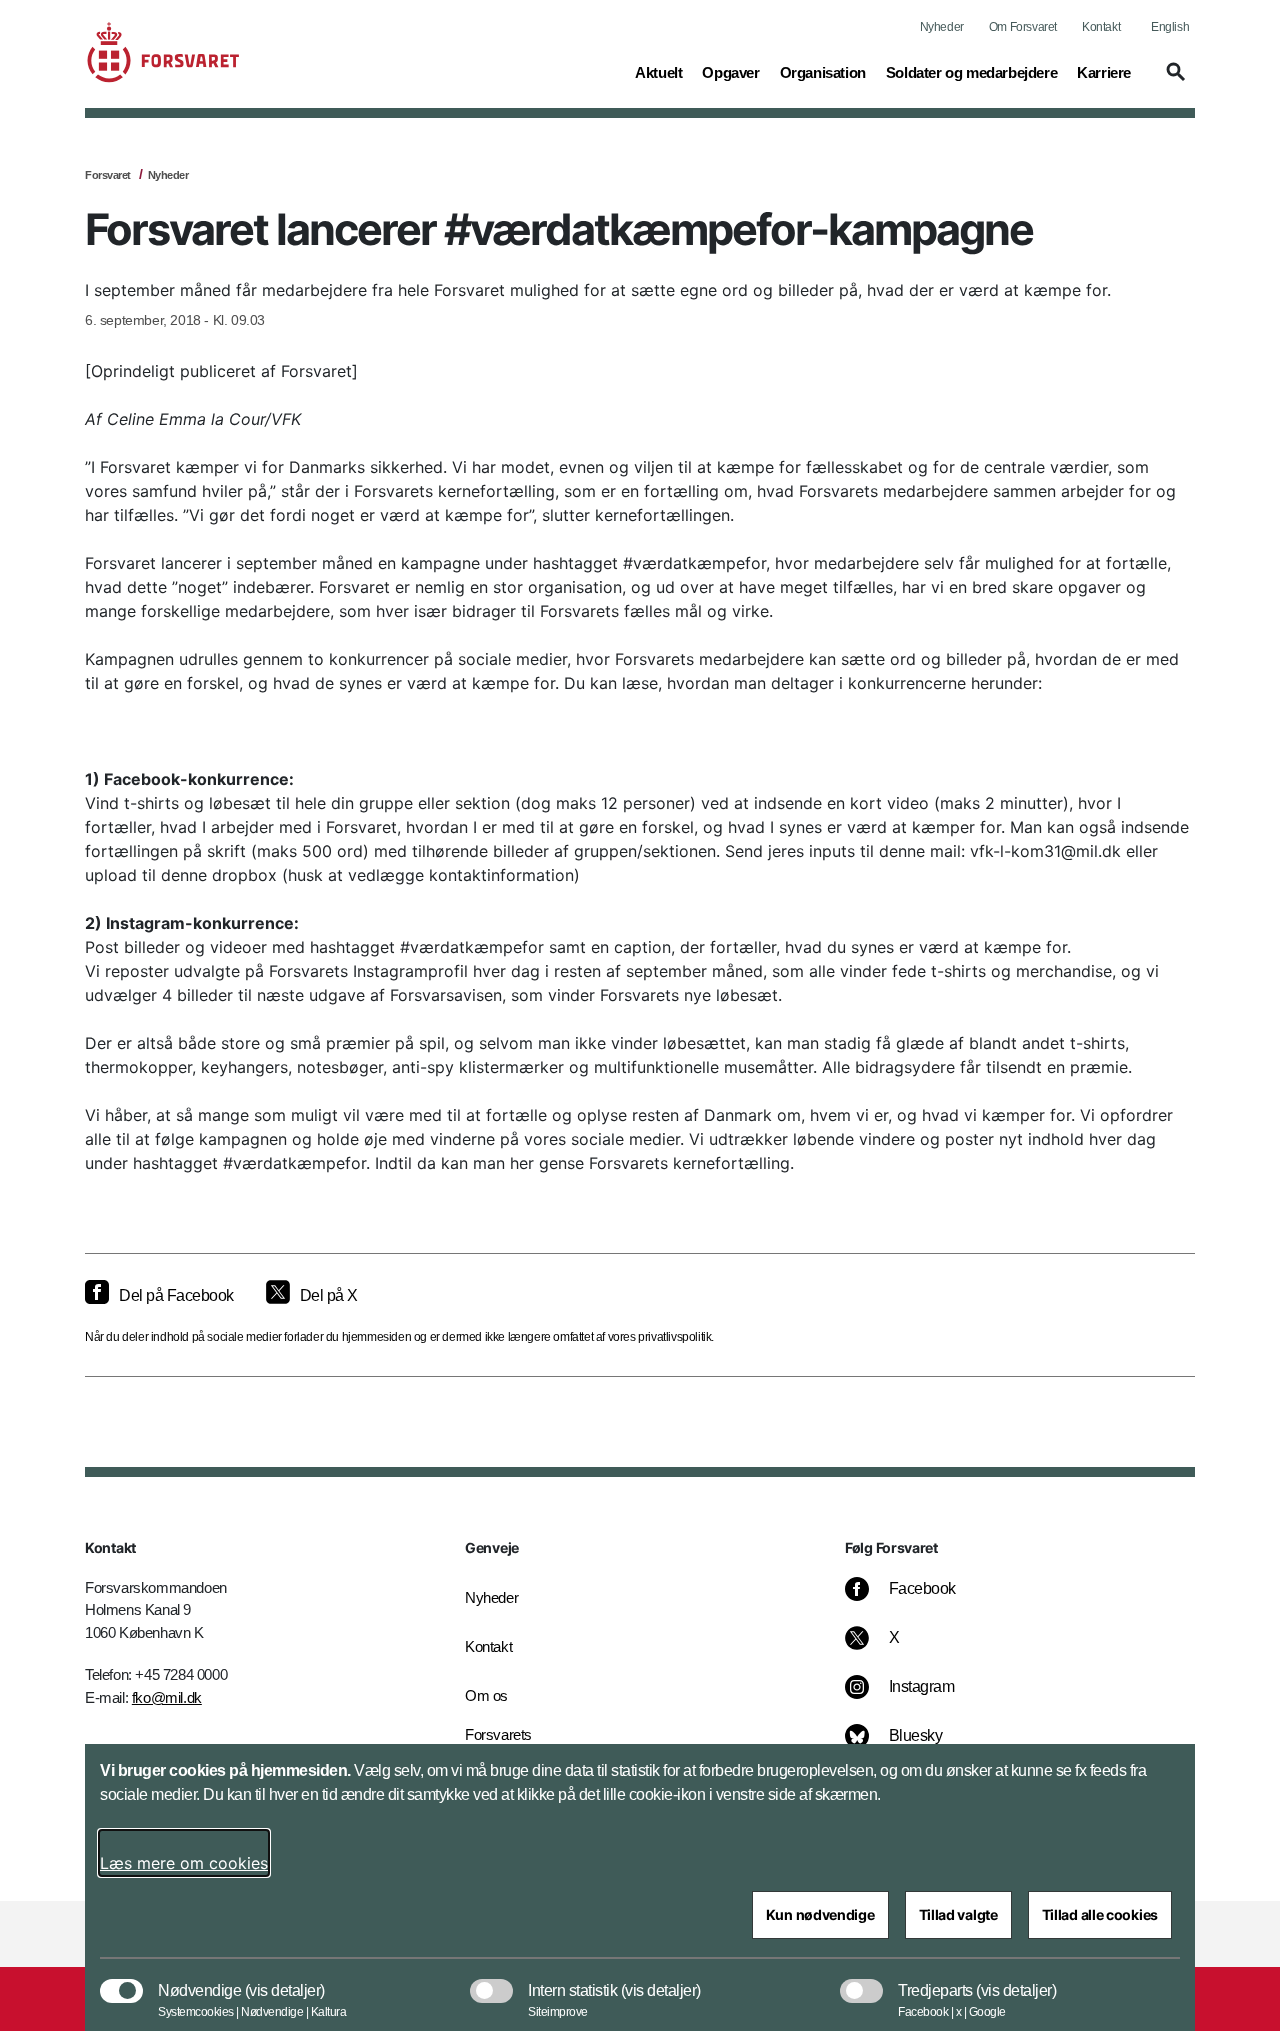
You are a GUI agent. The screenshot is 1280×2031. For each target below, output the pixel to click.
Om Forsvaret (1023, 27)
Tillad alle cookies (1100, 1914)
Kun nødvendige (820, 1914)
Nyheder (942, 27)
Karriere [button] (1104, 72)
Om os (486, 1695)
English (1170, 27)
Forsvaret (108, 175)
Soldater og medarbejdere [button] (971, 72)
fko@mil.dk (167, 1697)
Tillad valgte (958, 1914)
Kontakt (1101, 27)
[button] (1173, 81)
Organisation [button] (823, 72)
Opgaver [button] (730, 72)
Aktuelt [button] (658, 72)
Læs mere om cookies (184, 1863)
